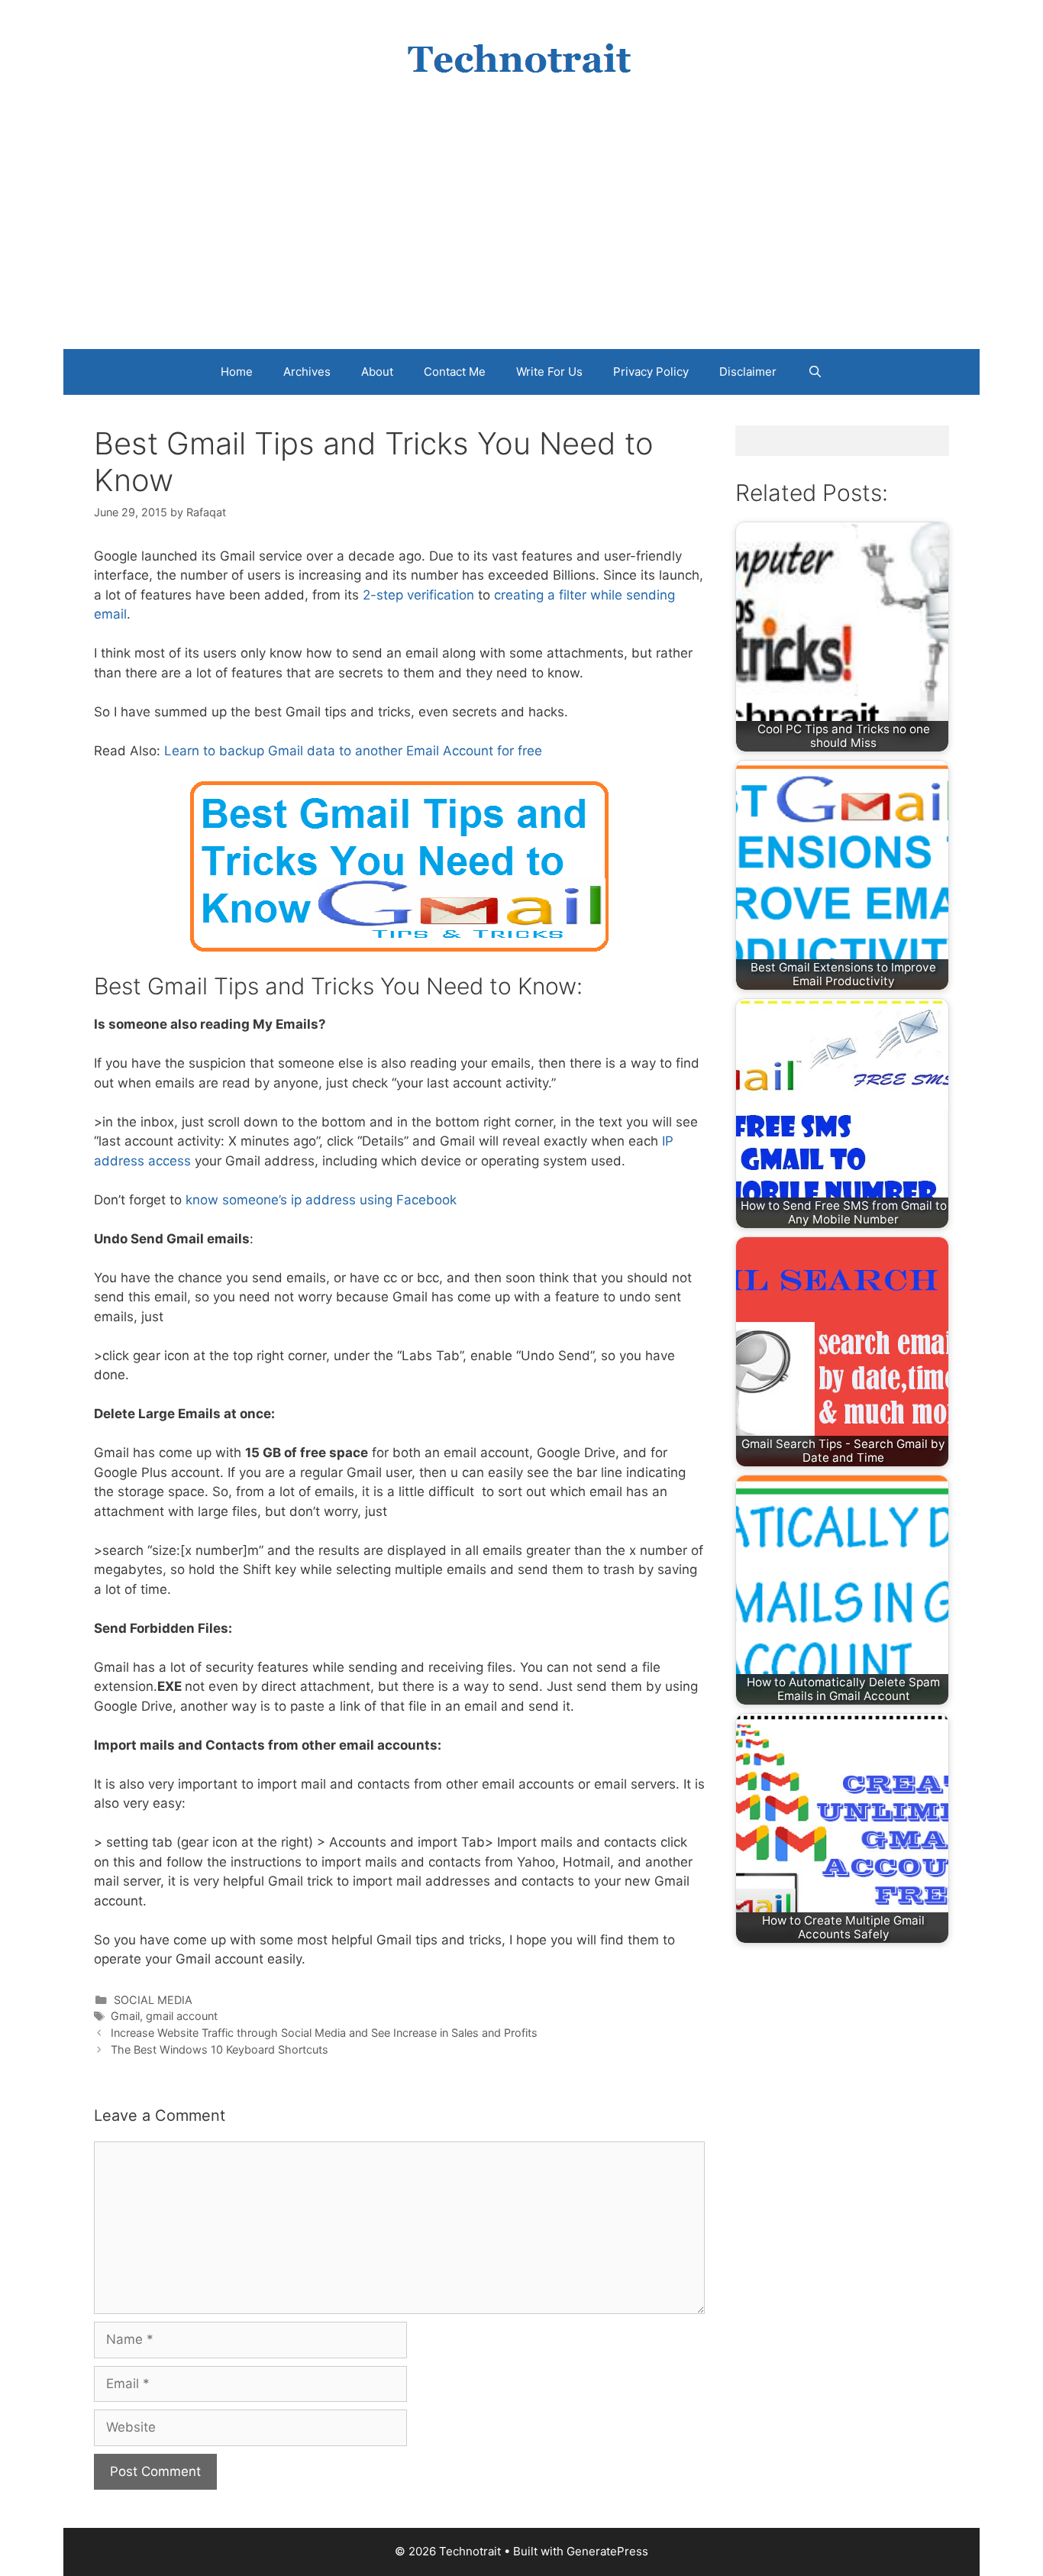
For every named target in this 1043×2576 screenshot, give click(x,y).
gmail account (182, 2016)
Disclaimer (748, 372)
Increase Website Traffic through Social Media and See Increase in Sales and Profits (324, 2033)
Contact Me (455, 372)
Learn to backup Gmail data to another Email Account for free (353, 751)
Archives (307, 372)
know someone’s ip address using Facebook (323, 1200)
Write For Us (549, 372)
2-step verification (418, 595)
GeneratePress (607, 2551)
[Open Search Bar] (814, 372)
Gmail (125, 2016)
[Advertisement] (521, 234)
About (377, 372)
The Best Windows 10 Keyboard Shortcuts (220, 2049)
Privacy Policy (651, 372)
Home (237, 372)
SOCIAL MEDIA (153, 2000)
